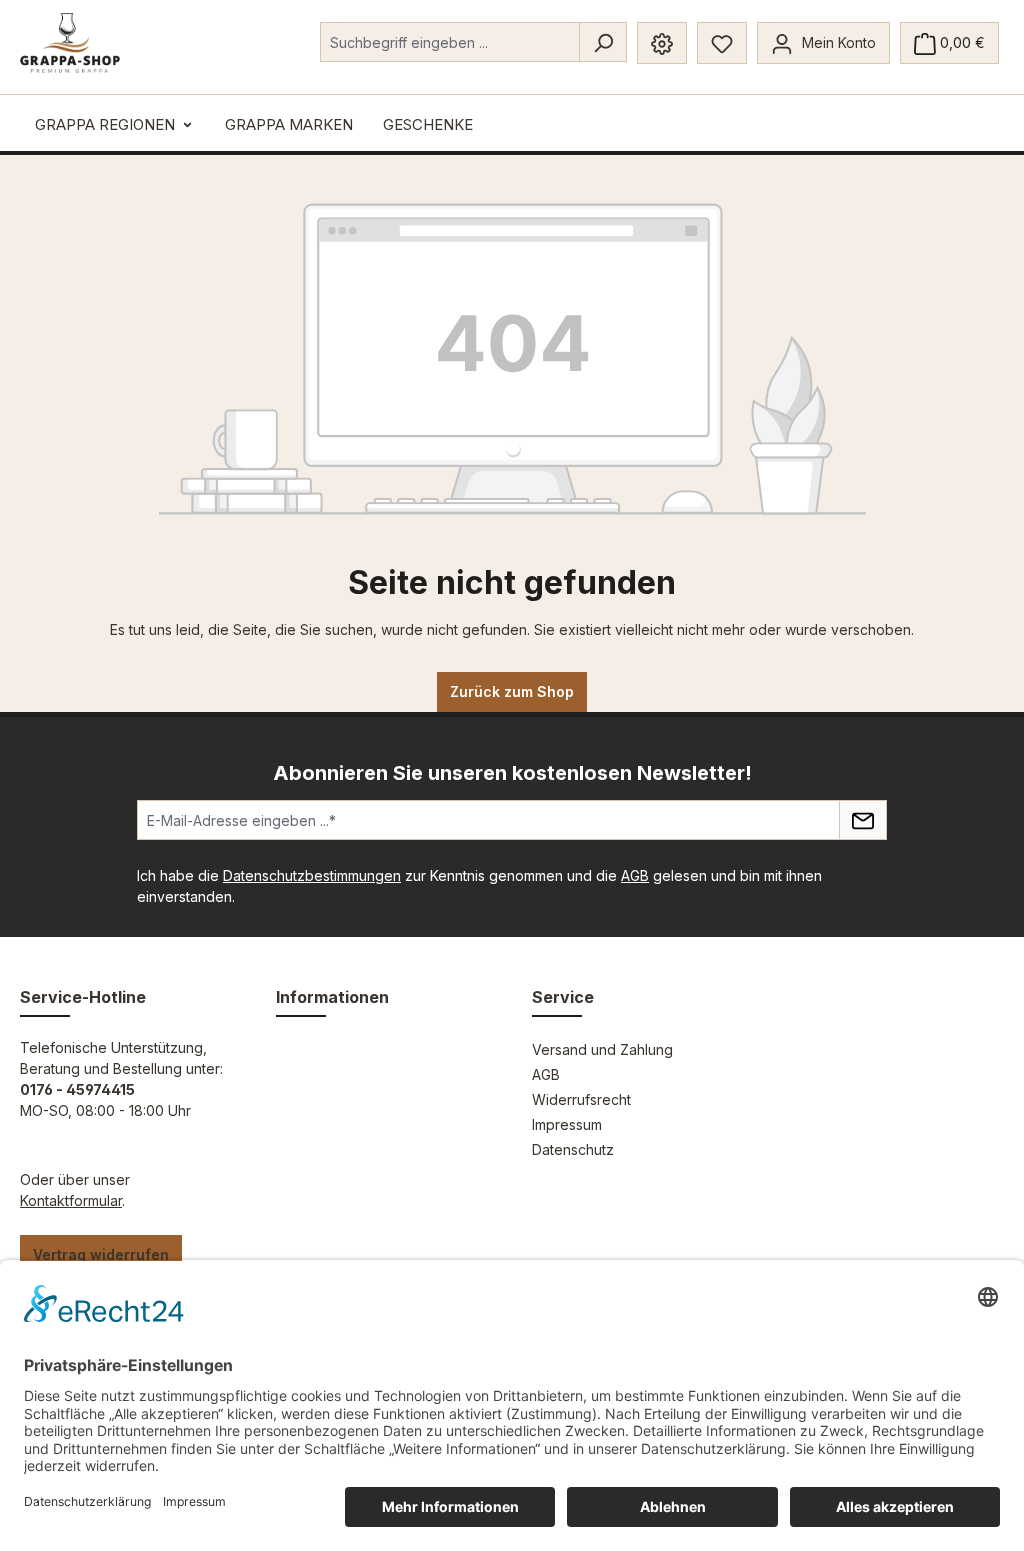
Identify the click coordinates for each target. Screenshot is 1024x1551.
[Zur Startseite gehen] (70, 43)
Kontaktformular (71, 1200)
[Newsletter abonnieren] (863, 820)
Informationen (332, 997)
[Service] (662, 43)
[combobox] (450, 42)
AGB (635, 875)
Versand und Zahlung (602, 1049)
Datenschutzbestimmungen (312, 875)
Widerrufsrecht (581, 1099)
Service (563, 997)
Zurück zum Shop (512, 691)
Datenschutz (573, 1149)
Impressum (567, 1124)
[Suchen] (603, 42)
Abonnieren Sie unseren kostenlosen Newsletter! (512, 773)
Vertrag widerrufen (101, 1254)
